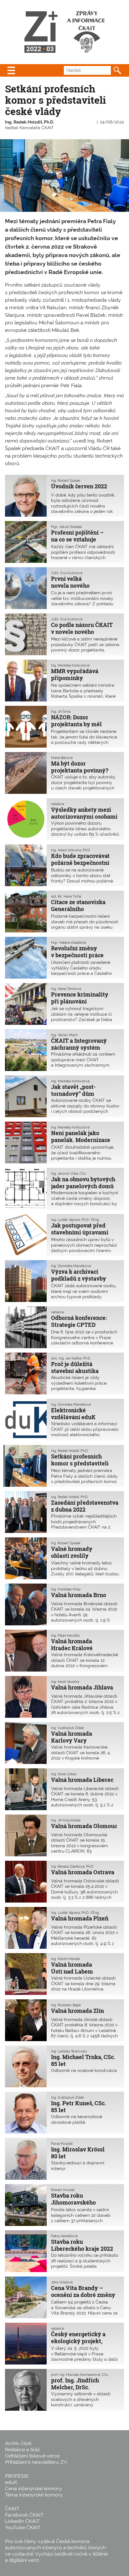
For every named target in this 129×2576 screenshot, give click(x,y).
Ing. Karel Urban (64, 1774)
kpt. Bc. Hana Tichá (66, 896)
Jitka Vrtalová (62, 2282)
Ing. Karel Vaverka (65, 1682)
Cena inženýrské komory (34, 2488)
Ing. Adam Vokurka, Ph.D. (71, 850)
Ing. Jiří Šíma (61, 711)
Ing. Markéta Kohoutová (70, 665)
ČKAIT (12, 2509)
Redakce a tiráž (23, 2450)
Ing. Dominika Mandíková (71, 1266)
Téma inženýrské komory (34, 2495)
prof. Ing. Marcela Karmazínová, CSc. (80, 2375)
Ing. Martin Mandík (66, 1959)
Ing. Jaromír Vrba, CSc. (69, 1173)
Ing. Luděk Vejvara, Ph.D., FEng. (75, 1220)
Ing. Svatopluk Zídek (67, 1728)
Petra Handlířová (64, 2236)
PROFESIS (17, 2476)
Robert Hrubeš (63, 2190)
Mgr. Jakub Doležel (66, 527)
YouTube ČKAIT (23, 2527)
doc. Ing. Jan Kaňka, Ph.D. (71, 1358)
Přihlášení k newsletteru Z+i (36, 2462)
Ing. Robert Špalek (66, 481)
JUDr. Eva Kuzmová (67, 573)
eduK (11, 2482)
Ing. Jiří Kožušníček (66, 1820)
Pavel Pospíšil (62, 2144)
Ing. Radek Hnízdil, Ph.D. (30, 122)
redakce (57, 804)
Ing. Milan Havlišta (65, 1635)
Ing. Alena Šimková (66, 989)
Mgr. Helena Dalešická (69, 942)
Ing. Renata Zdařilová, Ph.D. (72, 1866)
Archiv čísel (18, 2443)
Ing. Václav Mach (64, 1035)
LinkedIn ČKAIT (22, 2521)
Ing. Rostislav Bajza (66, 2005)
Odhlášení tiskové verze (32, 2456)
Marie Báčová (62, 758)
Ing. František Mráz (66, 1589)
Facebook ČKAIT (24, 2515)
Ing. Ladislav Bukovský (69, 2051)
